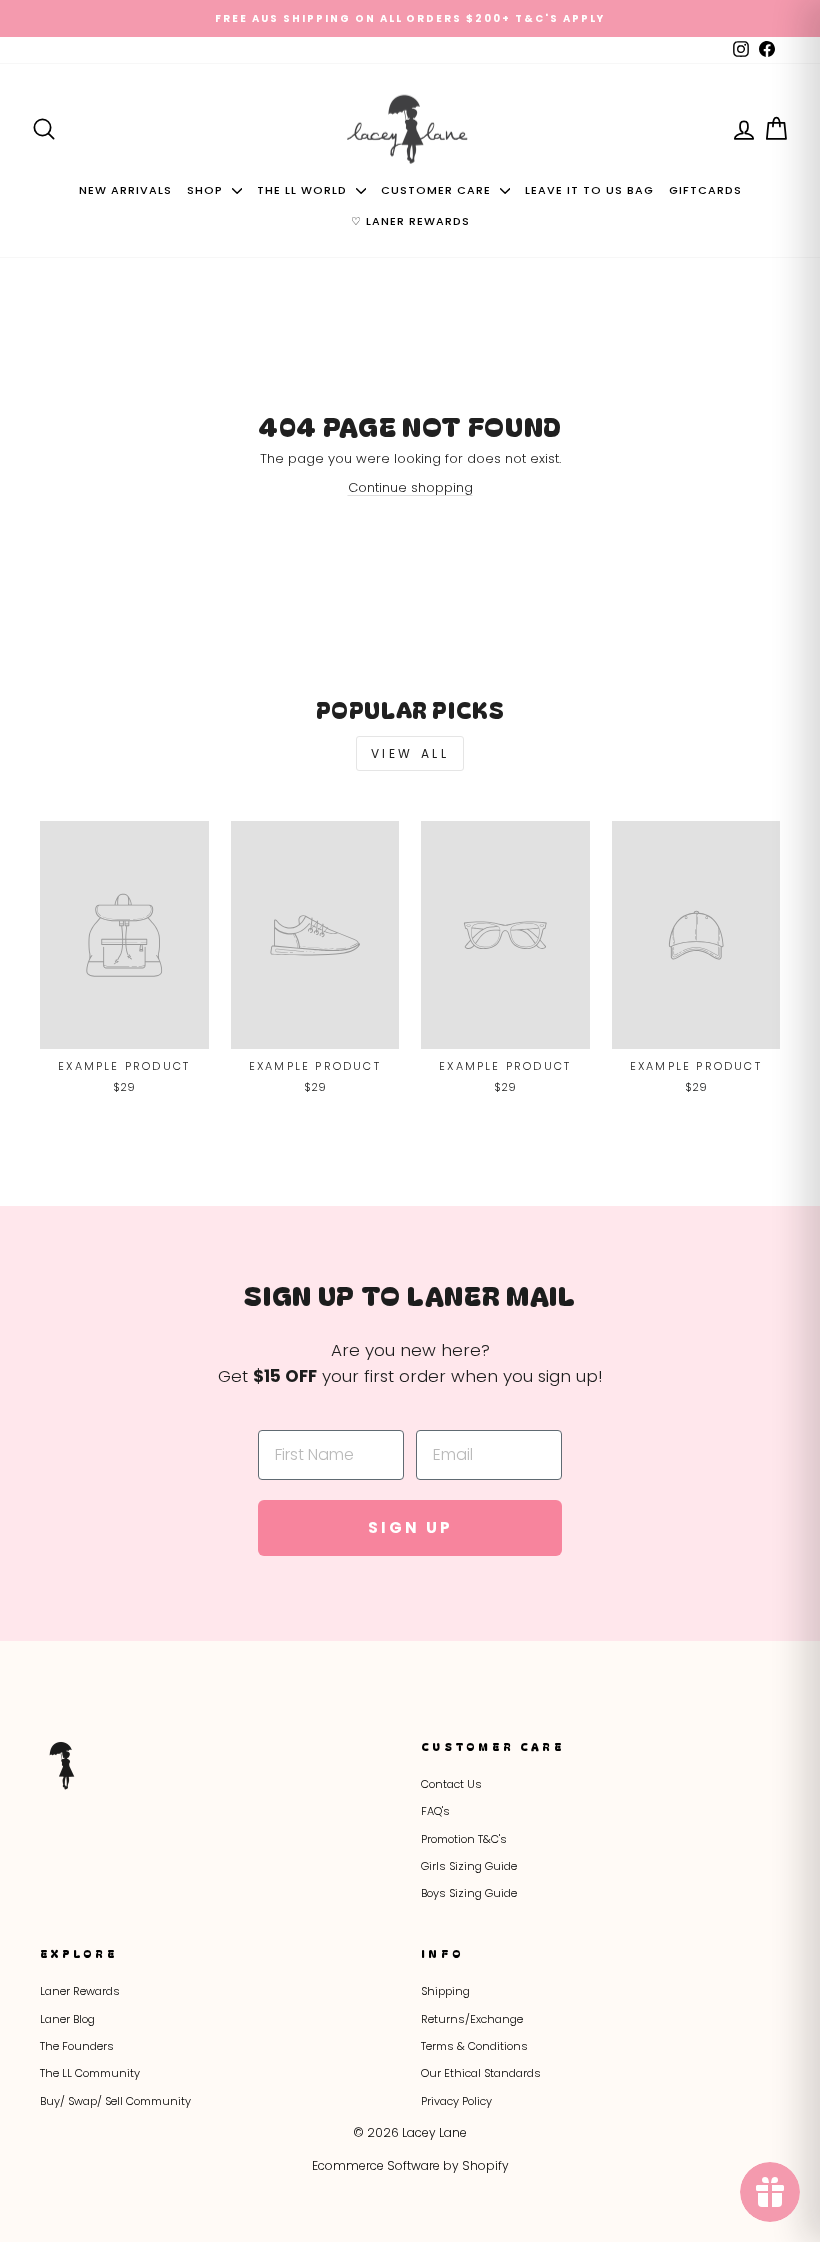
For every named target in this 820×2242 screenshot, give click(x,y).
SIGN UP (610, 1241)
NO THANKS (610, 1348)
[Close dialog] (788, 871)
